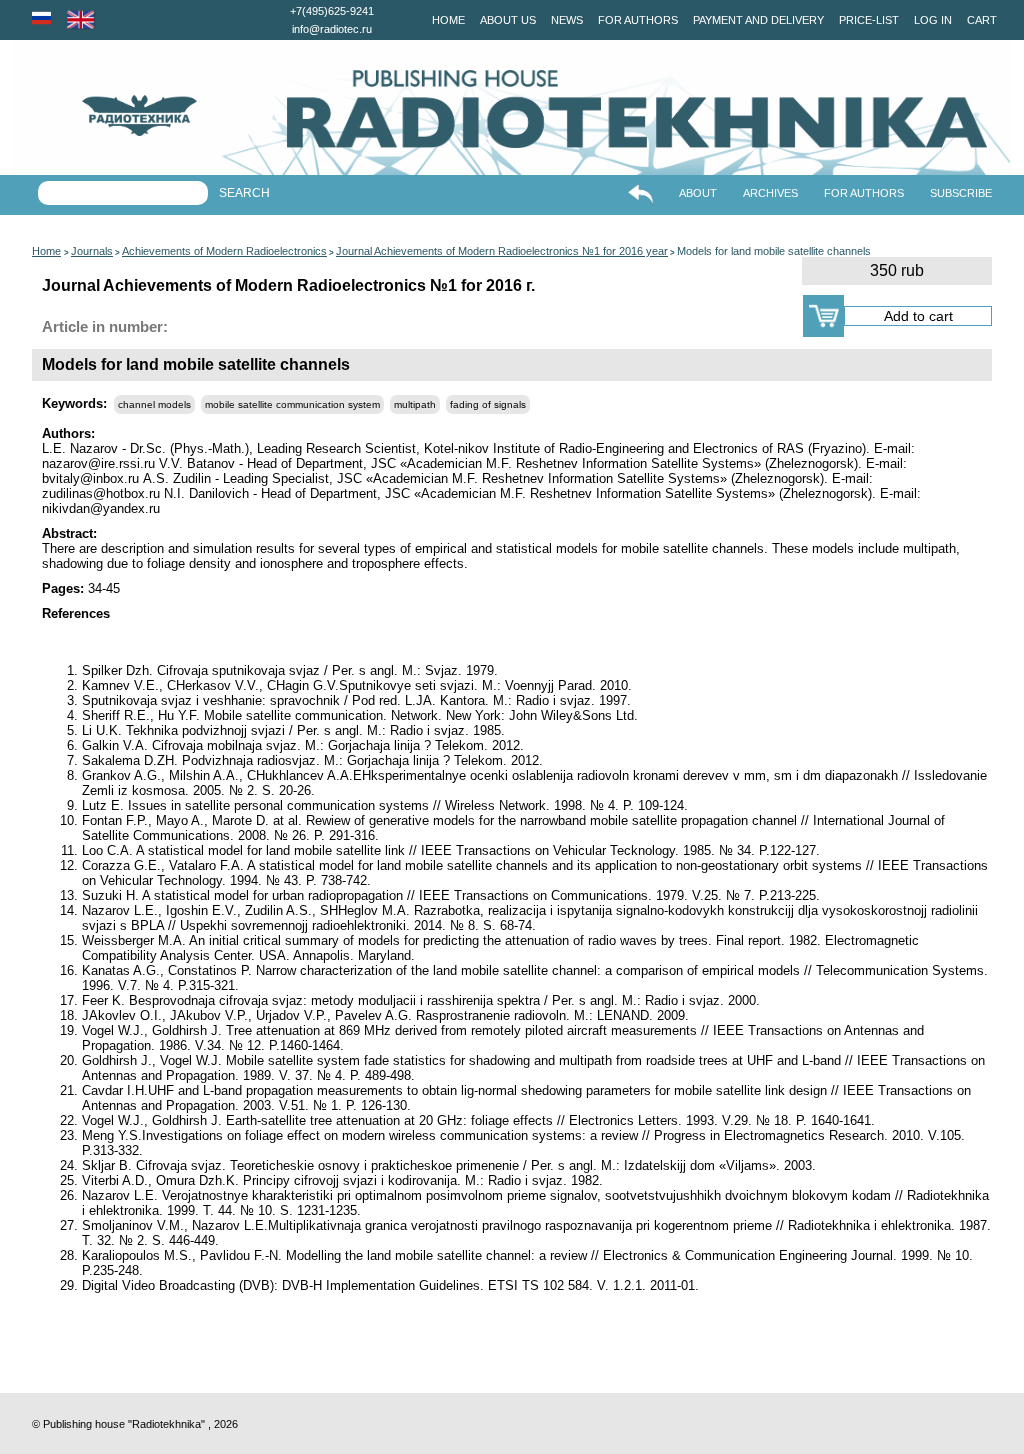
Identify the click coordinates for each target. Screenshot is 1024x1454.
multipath (415, 404)
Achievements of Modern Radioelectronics (224, 251)
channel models (154, 404)
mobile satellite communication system (292, 404)
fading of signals (488, 404)
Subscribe (961, 193)
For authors (638, 20)
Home (448, 20)
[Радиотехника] (104, 115)
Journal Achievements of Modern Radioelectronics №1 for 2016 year (502, 251)
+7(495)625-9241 (332, 11)
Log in (933, 20)
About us (508, 20)
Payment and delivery (758, 20)
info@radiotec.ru (332, 29)
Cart (982, 20)
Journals (92, 251)
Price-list (869, 20)
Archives (770, 193)
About (698, 193)
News (567, 20)
